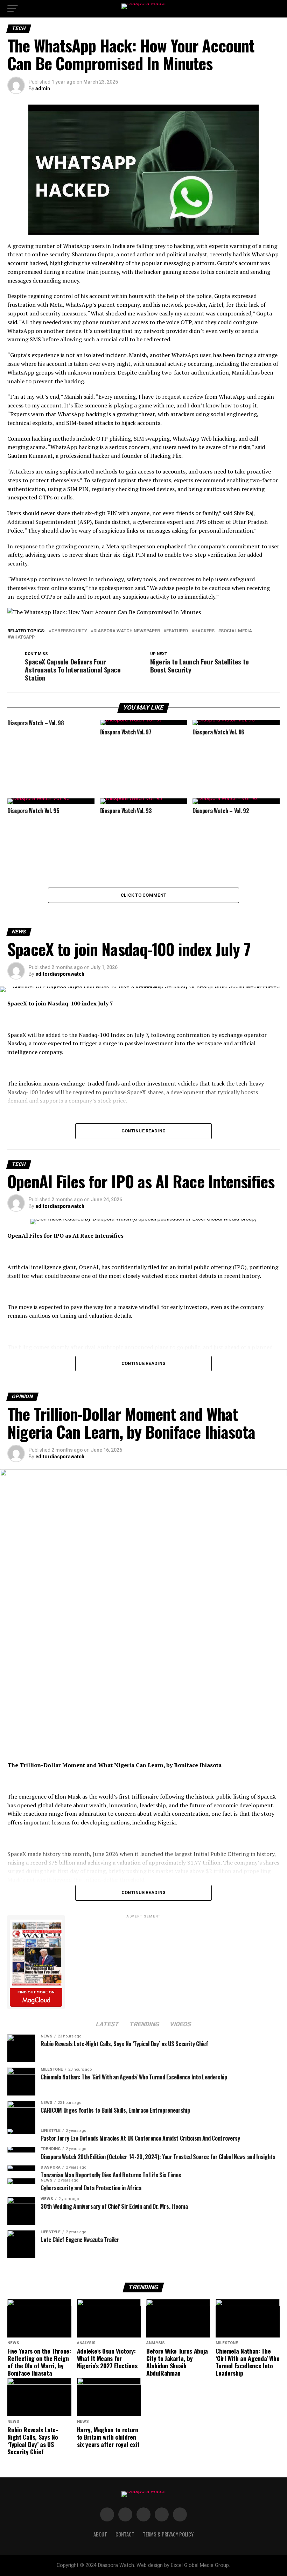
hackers (204, 631)
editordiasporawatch (60, 974)
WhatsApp (22, 637)
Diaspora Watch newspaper (127, 631)
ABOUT (100, 2534)
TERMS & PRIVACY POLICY (168, 2534)
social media (236, 631)
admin (43, 88)
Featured (177, 631)
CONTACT (125, 2534)
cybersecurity (69, 631)
